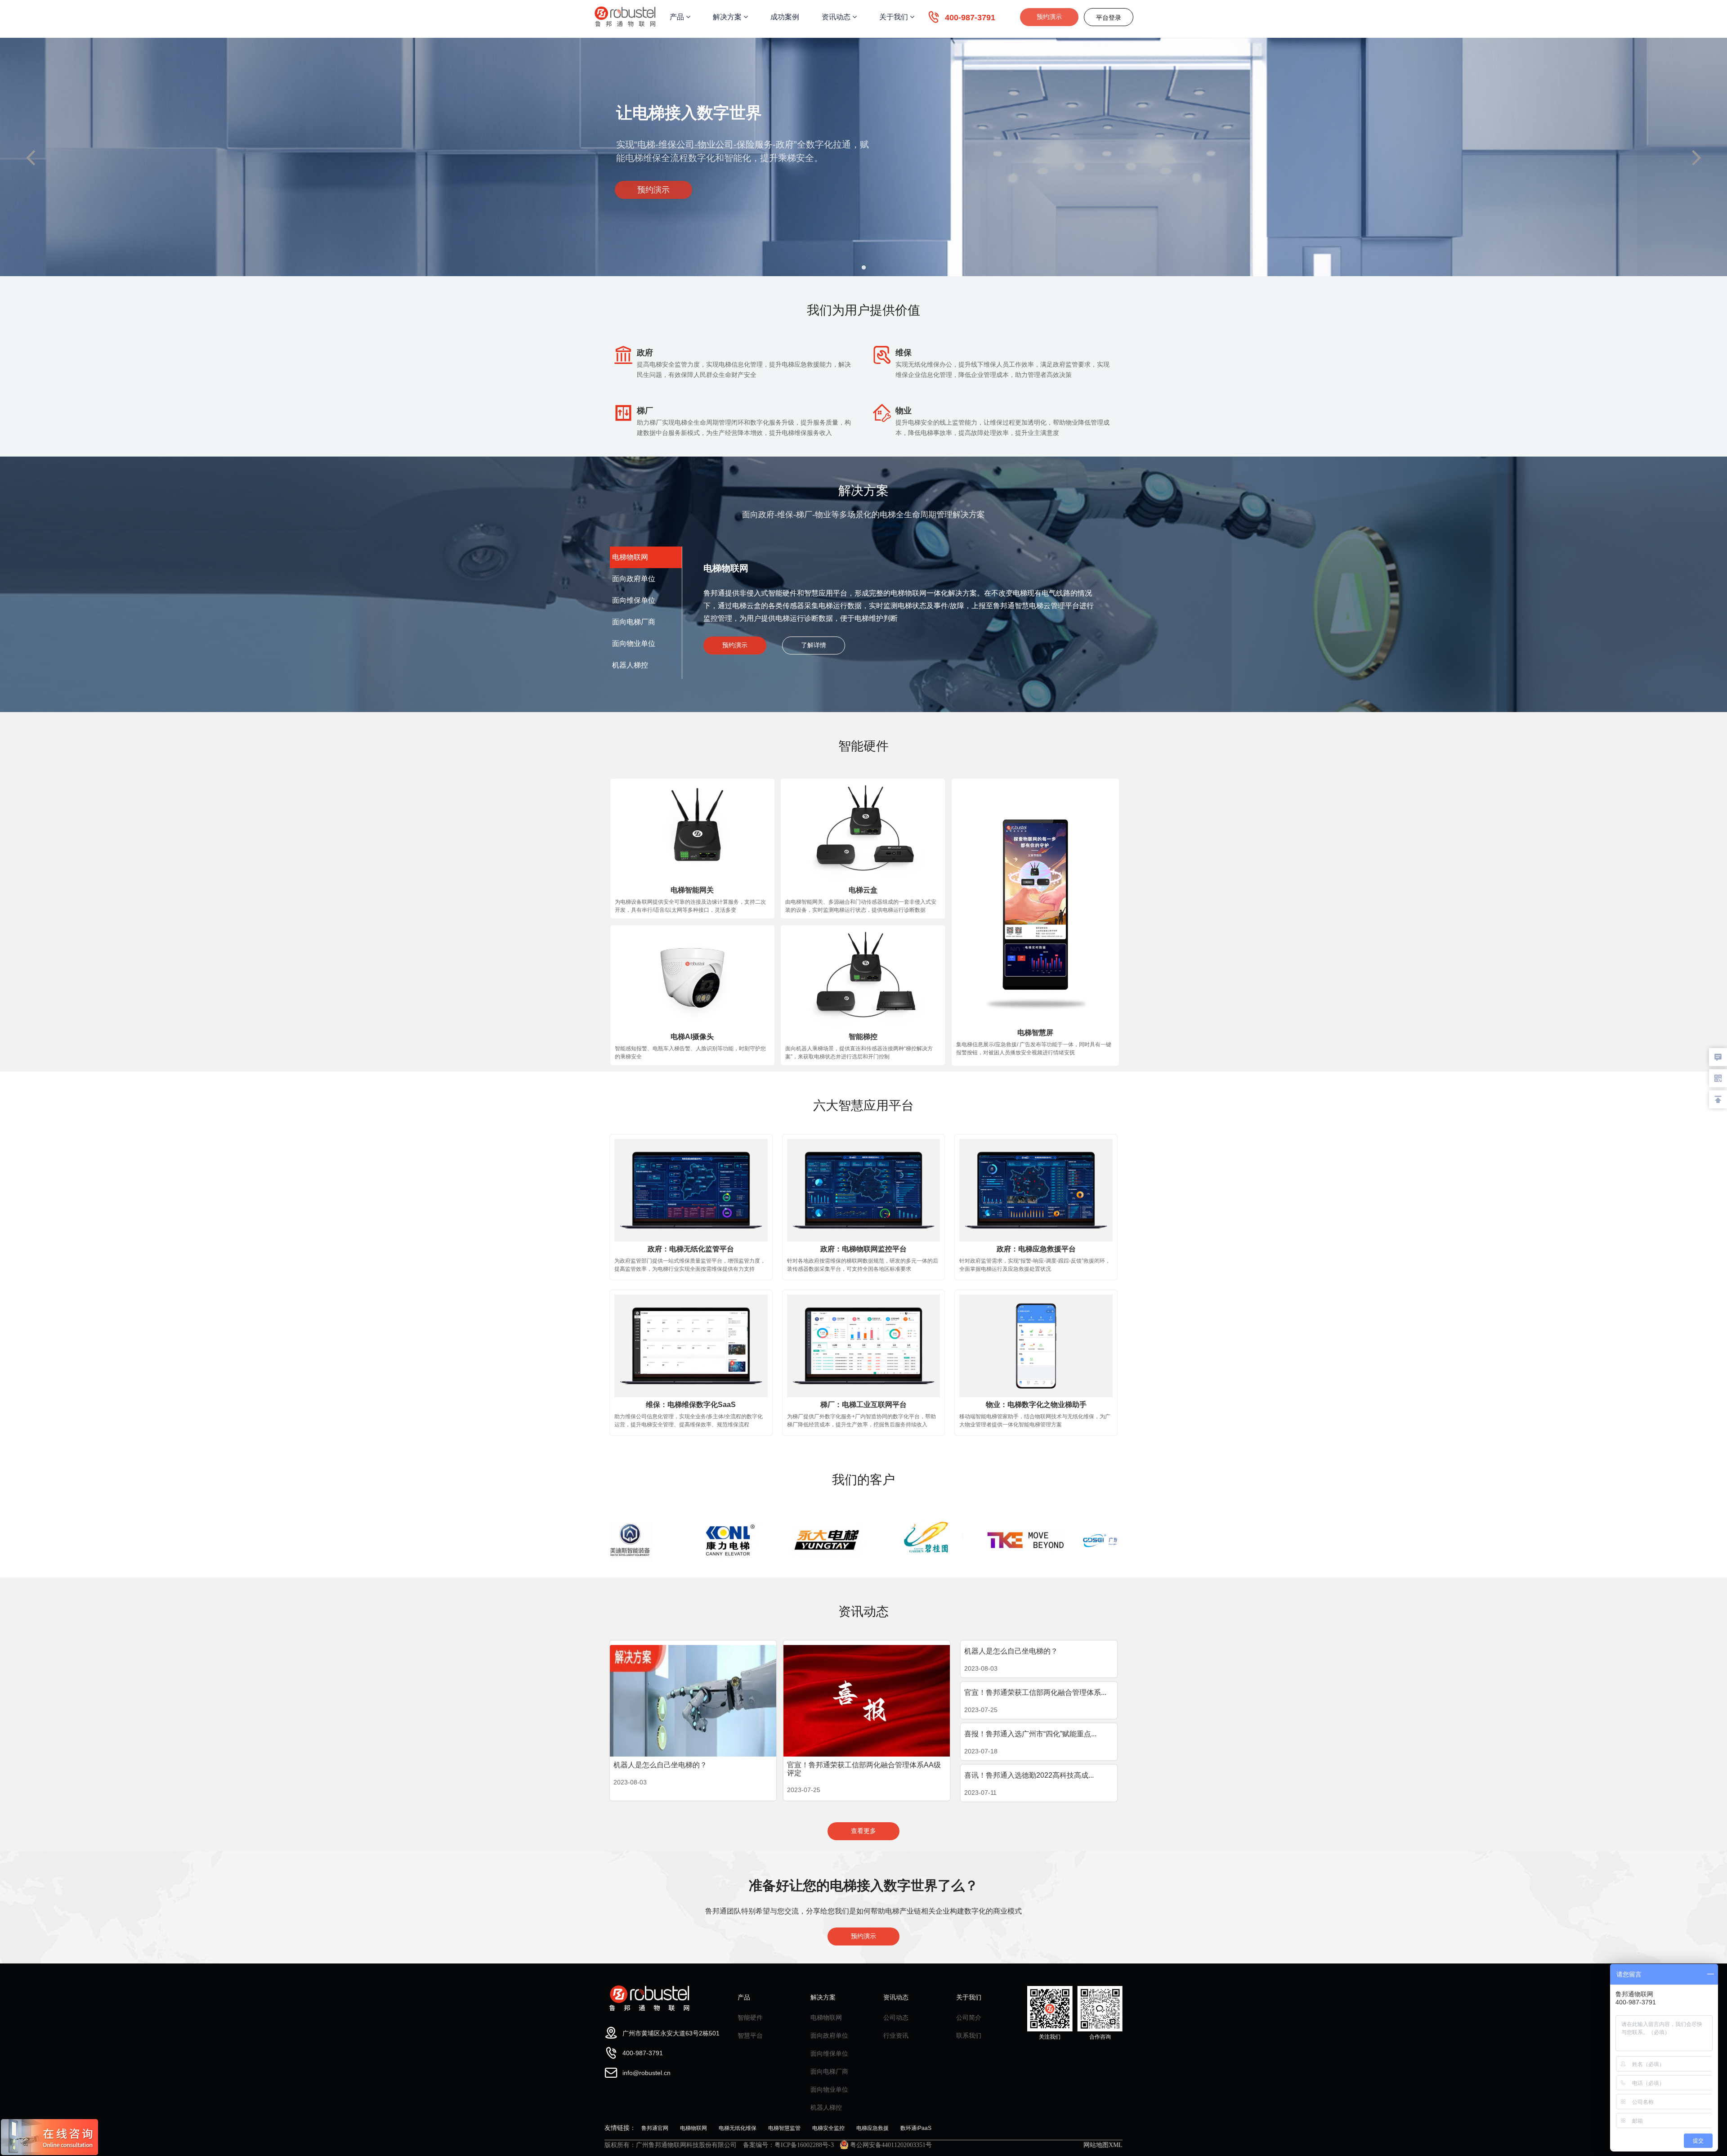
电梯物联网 (826, 2017)
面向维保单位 (829, 2053)
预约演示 (1049, 17)
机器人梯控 (826, 2107)
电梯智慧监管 (784, 2128)
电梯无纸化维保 (738, 2128)
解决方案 (728, 17)
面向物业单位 (829, 2089)
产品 (678, 17)
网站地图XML (1103, 2145)
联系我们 (969, 2035)
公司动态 (896, 2017)
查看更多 (863, 1831)
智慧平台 (750, 2035)
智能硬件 (750, 2017)
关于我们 (895, 17)
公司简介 (969, 2017)
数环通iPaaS (916, 2128)
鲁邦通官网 (655, 2128)
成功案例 (785, 17)
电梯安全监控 (828, 2128)
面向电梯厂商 (829, 2071)
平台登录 (1109, 18)
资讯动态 (837, 17)
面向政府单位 (829, 2035)
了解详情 (814, 645)
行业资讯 (896, 2035)
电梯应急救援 (872, 2128)
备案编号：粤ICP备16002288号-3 (788, 2145)
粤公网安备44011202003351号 (891, 2145)
